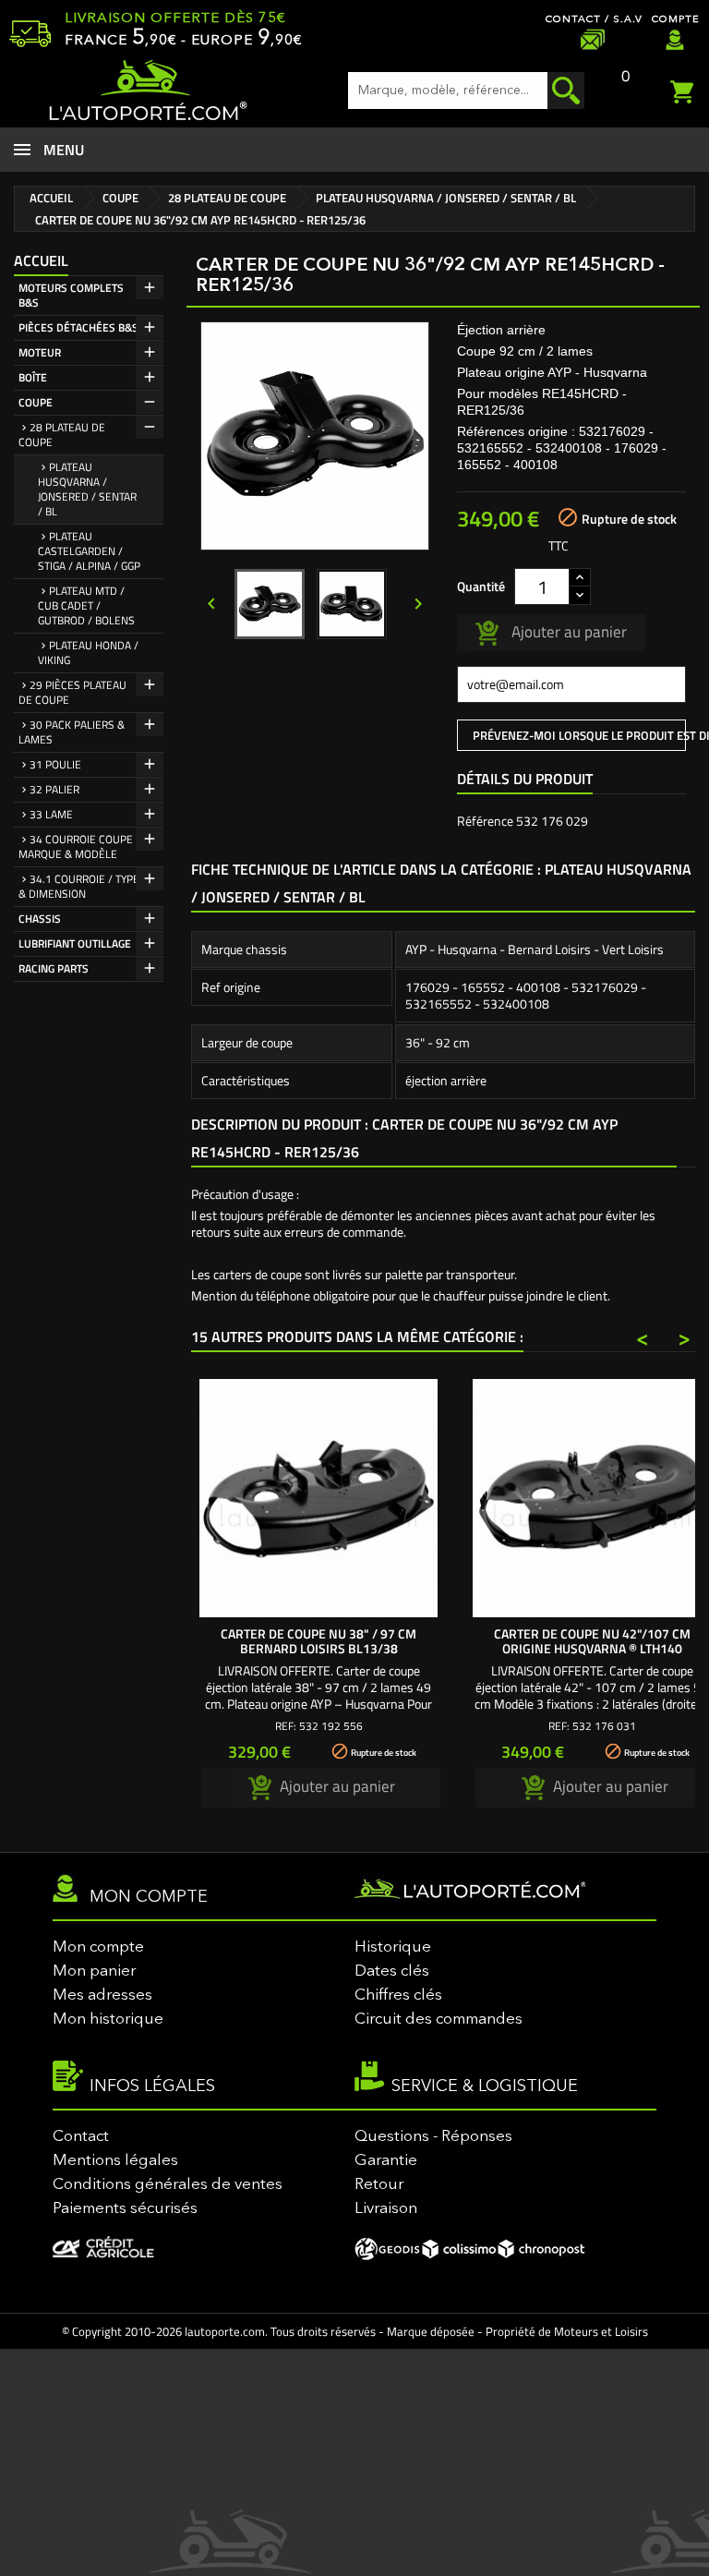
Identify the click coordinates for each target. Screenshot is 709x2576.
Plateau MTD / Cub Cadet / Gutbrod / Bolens (86, 605)
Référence (485, 821)
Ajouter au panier (567, 631)
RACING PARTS (54, 968)
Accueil (41, 260)
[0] (685, 90)
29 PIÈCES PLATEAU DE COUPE (72, 692)
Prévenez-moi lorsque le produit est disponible (579, 735)
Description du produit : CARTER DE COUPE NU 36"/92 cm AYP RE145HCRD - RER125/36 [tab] (404, 1138)
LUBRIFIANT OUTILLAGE (75, 943)
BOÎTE (33, 377)
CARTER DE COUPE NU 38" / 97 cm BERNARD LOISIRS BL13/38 (318, 1641)
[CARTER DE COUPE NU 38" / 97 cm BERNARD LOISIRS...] (318, 1498)
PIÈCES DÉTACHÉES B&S (78, 327)
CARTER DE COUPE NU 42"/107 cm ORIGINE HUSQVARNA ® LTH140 (592, 1641)
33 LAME (51, 814)
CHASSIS (40, 919)
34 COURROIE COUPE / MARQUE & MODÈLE (79, 847)
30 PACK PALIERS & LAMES (72, 732)
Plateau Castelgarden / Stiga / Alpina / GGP (89, 551)
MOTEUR (40, 352)
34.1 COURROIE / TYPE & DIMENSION (79, 886)
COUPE (36, 402)
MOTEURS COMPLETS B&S (71, 295)
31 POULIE (55, 764)
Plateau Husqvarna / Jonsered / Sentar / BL (87, 489)
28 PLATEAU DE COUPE (62, 435)
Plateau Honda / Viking (88, 653)
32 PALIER (54, 789)
